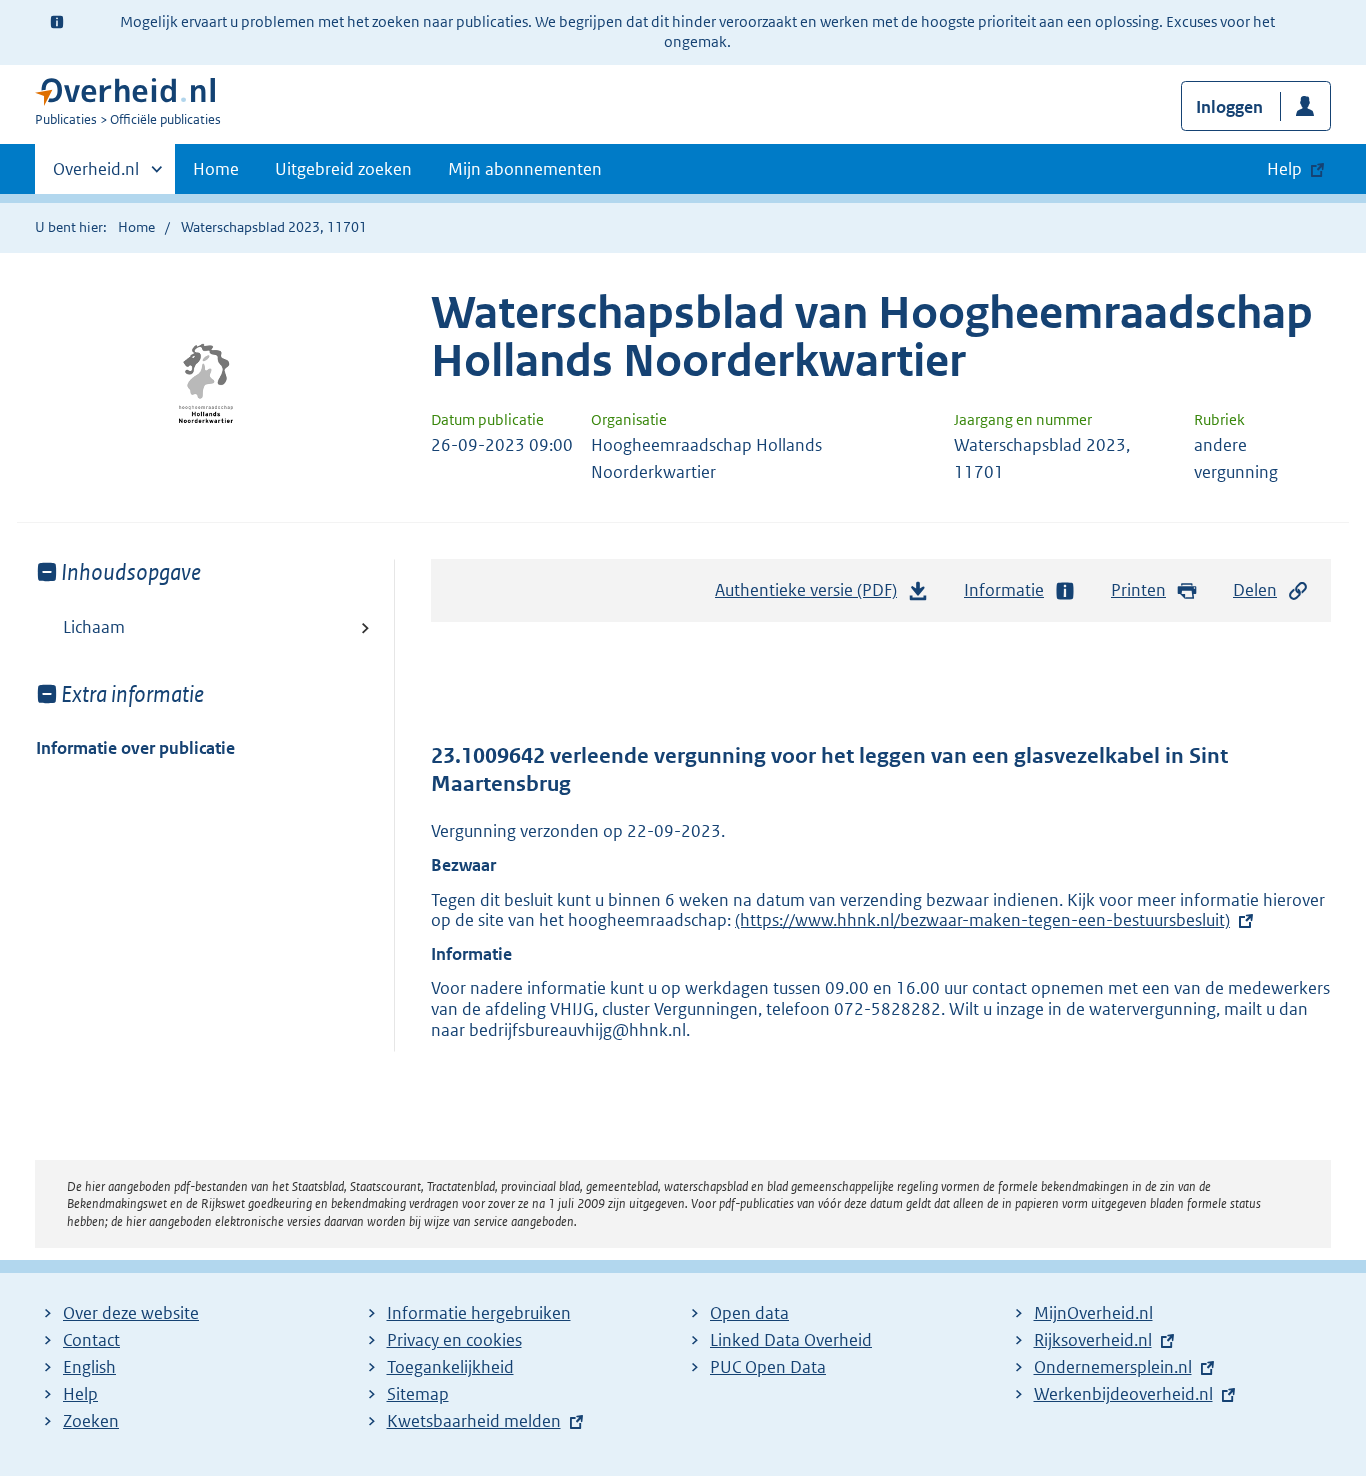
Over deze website (131, 1313)
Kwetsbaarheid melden (474, 1421)
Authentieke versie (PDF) (811, 596)
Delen (1255, 590)
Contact (91, 1340)
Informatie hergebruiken (479, 1313)
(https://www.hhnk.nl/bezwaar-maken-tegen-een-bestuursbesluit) (982, 920)
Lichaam (94, 627)
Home (216, 169)
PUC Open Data (768, 1367)
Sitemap (418, 1394)
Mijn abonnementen (525, 169)
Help (80, 1394)
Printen (1138, 590)
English (89, 1367)
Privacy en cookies (454, 1340)
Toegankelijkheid (450, 1367)
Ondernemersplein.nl (1113, 1367)
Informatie (1004, 590)
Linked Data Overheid (791, 1340)
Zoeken (91, 1421)
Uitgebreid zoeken (343, 169)
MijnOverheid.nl (1093, 1313)
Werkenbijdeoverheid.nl (1123, 1394)
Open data (749, 1313)
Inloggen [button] (1229, 107)
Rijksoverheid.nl (1093, 1340)
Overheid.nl (96, 176)
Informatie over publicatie (135, 748)
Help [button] (1284, 169)
